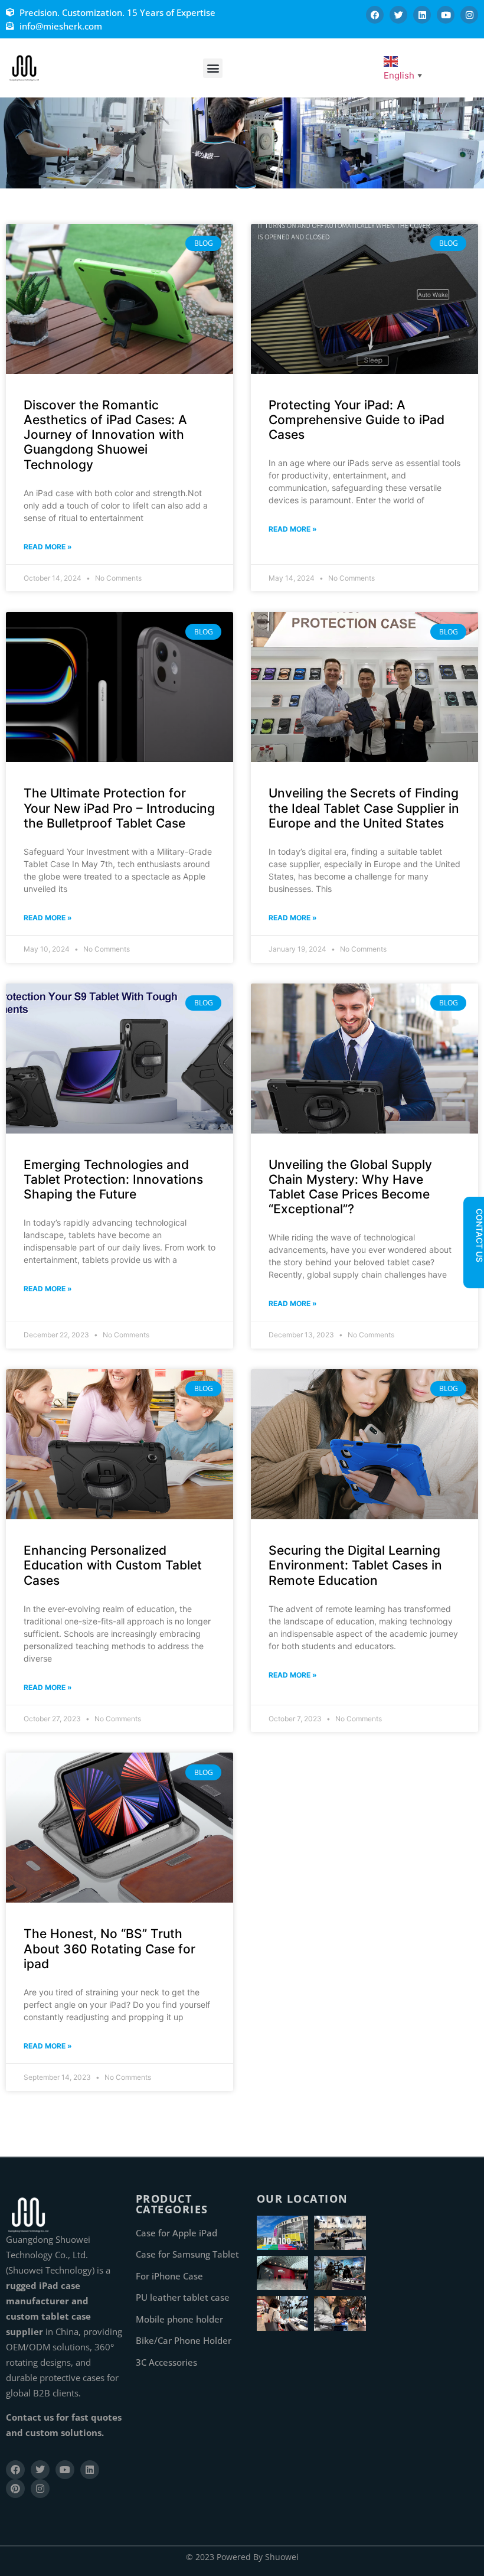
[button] (213, 68)
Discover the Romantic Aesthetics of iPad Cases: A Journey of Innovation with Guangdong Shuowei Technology (105, 435)
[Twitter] (398, 15)
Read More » (48, 547)
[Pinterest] (15, 2489)
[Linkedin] (422, 15)
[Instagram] (469, 15)
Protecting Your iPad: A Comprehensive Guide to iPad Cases (357, 420)
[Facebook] (375, 15)
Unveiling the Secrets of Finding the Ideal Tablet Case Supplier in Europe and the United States (364, 808)
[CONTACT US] (473, 1272)
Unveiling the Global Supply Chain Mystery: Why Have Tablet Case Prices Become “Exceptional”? (350, 1187)
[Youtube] (446, 15)
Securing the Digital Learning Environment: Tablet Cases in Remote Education (355, 1565)
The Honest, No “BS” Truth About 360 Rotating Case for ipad (109, 1948)
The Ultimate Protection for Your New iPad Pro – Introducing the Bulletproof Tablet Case (119, 808)
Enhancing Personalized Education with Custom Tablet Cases (113, 1565)
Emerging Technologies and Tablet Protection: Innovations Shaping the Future (113, 1179)
